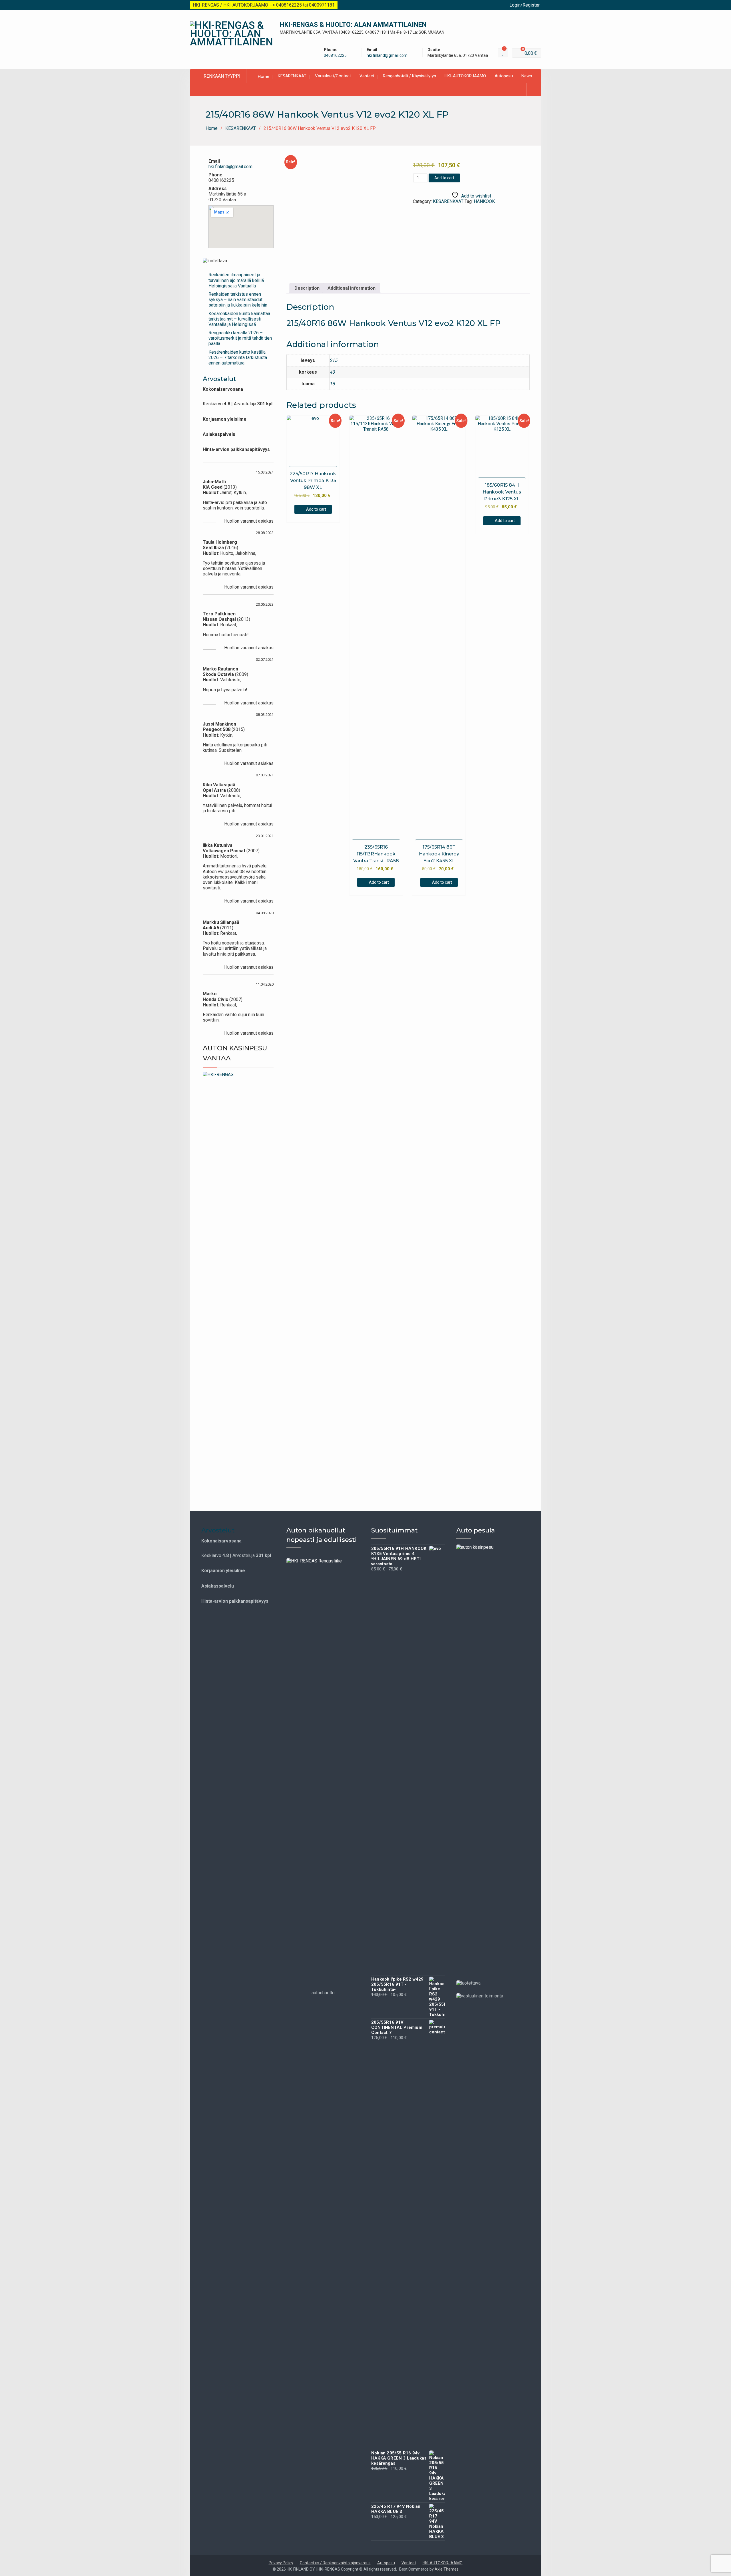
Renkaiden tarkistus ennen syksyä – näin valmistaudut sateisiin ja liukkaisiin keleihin (238, 300)
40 (332, 372)
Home (264, 76)
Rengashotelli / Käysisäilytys (409, 76)
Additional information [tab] (352, 288)
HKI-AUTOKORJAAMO (465, 76)
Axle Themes (447, 2569)
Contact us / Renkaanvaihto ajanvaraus (335, 2563)
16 (332, 384)
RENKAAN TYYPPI (222, 76)
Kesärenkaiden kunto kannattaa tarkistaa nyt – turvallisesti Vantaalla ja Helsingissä (239, 319)
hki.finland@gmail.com (387, 56)
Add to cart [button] (316, 509)
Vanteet (367, 76)
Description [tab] (307, 288)
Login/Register (525, 5)
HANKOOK (484, 201)
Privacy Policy (281, 2563)
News (527, 76)
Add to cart (444, 178)
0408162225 (335, 56)
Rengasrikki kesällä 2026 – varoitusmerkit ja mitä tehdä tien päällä (240, 338)
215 (333, 360)
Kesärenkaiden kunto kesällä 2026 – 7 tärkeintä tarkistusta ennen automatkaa (238, 358)
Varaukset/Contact (333, 76)
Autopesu (504, 76)
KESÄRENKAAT (292, 76)
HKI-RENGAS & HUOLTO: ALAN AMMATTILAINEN (353, 25)
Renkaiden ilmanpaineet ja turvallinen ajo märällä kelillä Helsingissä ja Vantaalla (236, 280)
